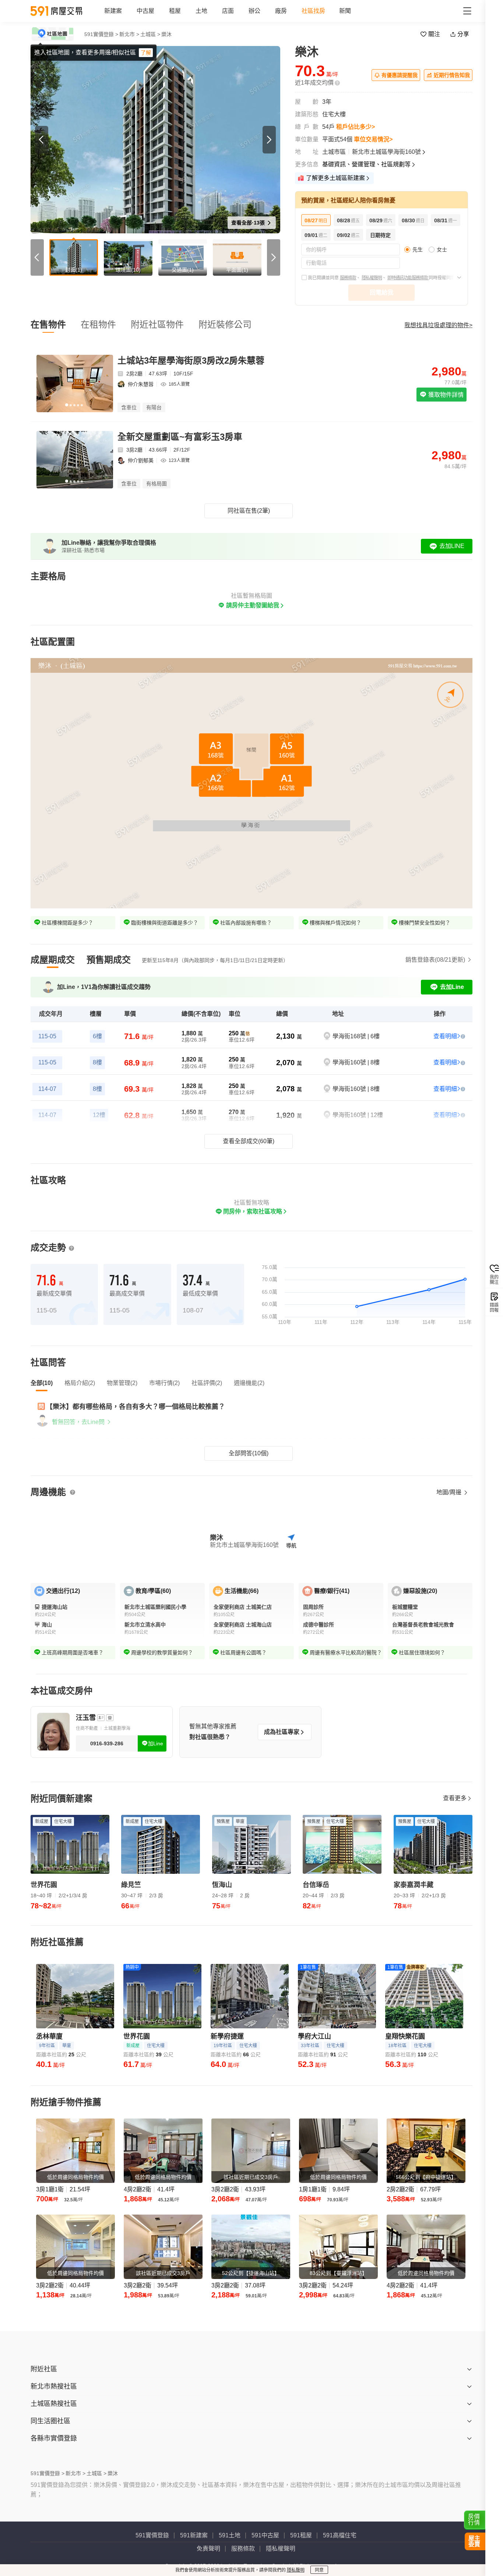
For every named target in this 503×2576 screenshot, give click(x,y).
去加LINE (452, 546)
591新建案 (194, 2535)
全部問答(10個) (249, 1453)
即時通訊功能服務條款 (408, 278)
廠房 (281, 11)
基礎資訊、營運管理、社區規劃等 (366, 164)
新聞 (345, 11)
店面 (228, 11)
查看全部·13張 (249, 223)
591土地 (230, 2535)
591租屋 (301, 2535)
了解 (146, 53)
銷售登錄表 (435, 960)
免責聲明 (208, 2549)
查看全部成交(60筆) (249, 1141)
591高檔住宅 (340, 2535)
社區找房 (313, 11)
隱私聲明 (296, 2570)
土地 (201, 11)
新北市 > (129, 34)
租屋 (175, 11)
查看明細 (445, 1036)
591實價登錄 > (101, 34)
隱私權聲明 (372, 278)
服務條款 (348, 278)
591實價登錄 (152, 2535)
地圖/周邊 (450, 1492)
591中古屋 (265, 2535)
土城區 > (150, 34)
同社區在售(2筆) (249, 511)
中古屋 (145, 11)
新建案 (113, 11)
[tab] (53, 960)
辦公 (254, 11)
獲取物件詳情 (445, 395)
